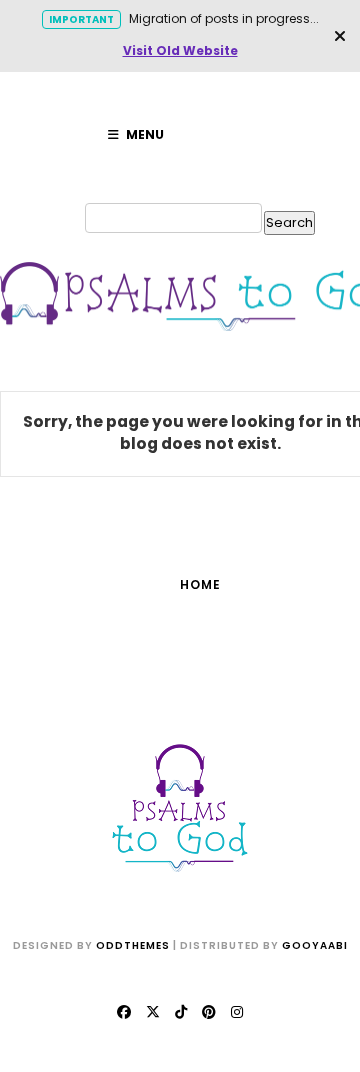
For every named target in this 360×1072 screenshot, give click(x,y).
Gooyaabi (315, 945)
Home (200, 584)
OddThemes (133, 945)
